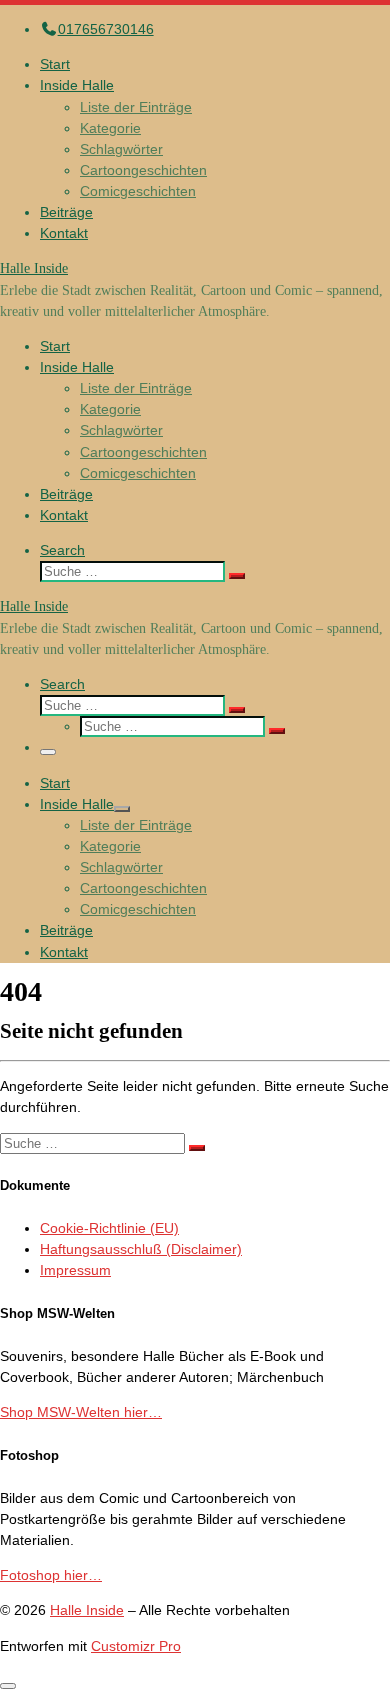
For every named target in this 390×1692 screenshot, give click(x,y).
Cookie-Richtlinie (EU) (109, 1228)
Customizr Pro (136, 1646)
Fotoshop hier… (51, 1575)
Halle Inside (87, 1610)
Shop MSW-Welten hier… (81, 1412)
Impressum (75, 1270)
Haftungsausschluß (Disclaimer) (141, 1249)
